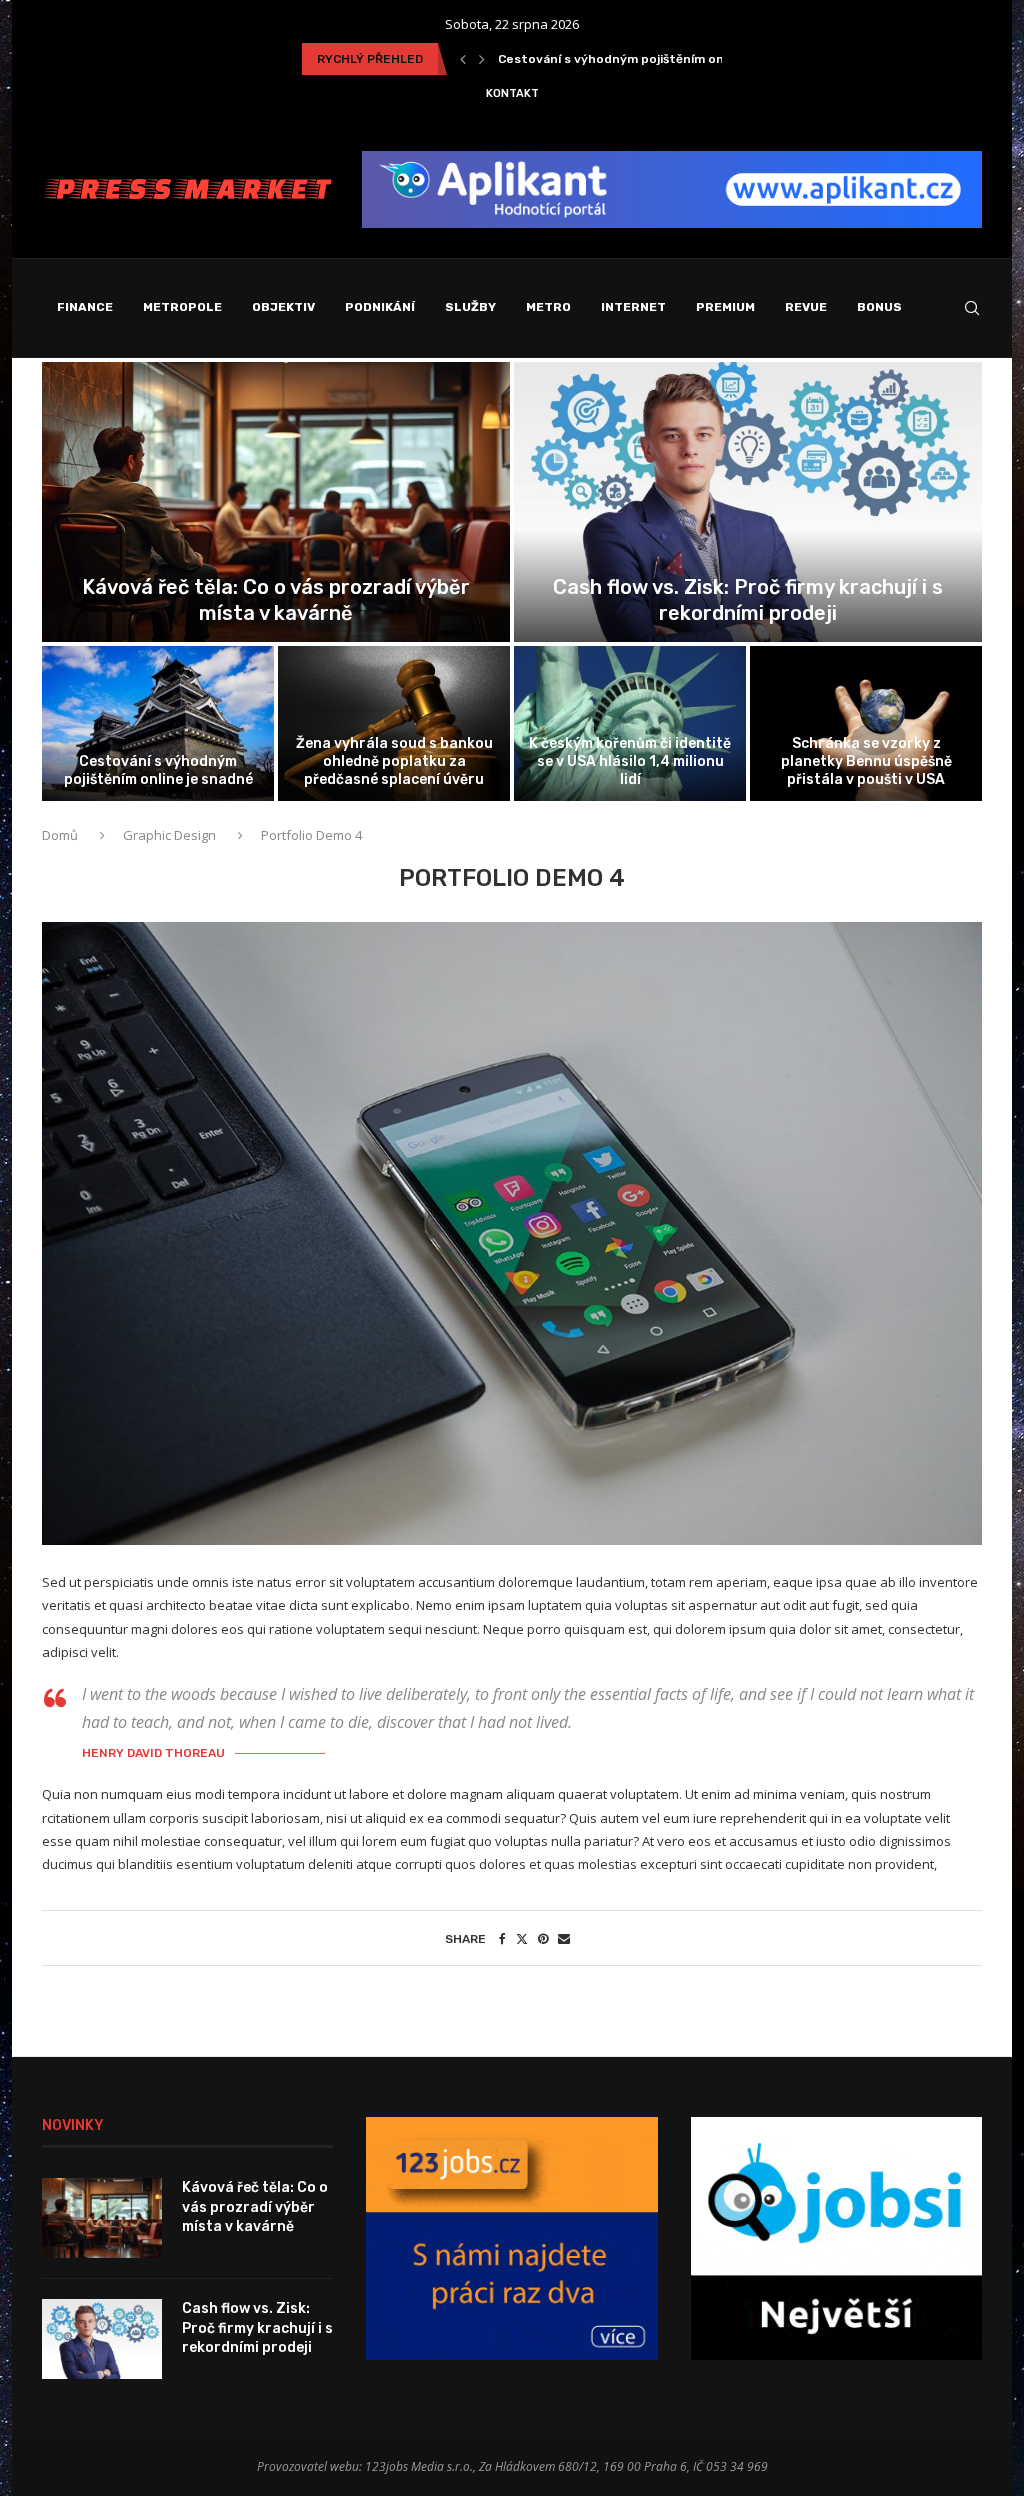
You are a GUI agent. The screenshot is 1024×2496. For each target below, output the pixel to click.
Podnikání (380, 307)
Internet (633, 307)
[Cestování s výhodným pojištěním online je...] (158, 723)
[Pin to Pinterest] (543, 1938)
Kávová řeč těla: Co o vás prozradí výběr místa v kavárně (255, 2207)
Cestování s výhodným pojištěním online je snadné (158, 770)
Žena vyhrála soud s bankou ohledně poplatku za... (652, 59)
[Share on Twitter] (522, 1938)
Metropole (182, 307)
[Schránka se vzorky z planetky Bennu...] (866, 723)
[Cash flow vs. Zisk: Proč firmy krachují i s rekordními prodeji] (102, 2339)
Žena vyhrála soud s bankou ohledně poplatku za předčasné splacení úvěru (394, 761)
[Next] (482, 59)
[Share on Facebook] (502, 1938)
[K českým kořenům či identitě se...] (630, 723)
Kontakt (512, 93)
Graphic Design (169, 835)
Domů (61, 835)
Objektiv (283, 307)
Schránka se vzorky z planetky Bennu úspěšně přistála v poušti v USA (866, 761)
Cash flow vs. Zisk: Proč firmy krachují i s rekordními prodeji (257, 2328)
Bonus (879, 307)
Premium (725, 307)
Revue (806, 307)
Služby (470, 307)
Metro (548, 307)
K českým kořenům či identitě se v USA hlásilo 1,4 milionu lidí (630, 761)
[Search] (972, 308)
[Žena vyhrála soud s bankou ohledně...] (394, 723)
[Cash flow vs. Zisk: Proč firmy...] (748, 502)
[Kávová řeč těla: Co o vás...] (276, 502)
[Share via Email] (564, 1938)
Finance (85, 307)
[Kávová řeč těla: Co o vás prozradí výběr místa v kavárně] (102, 2218)
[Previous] (463, 59)
